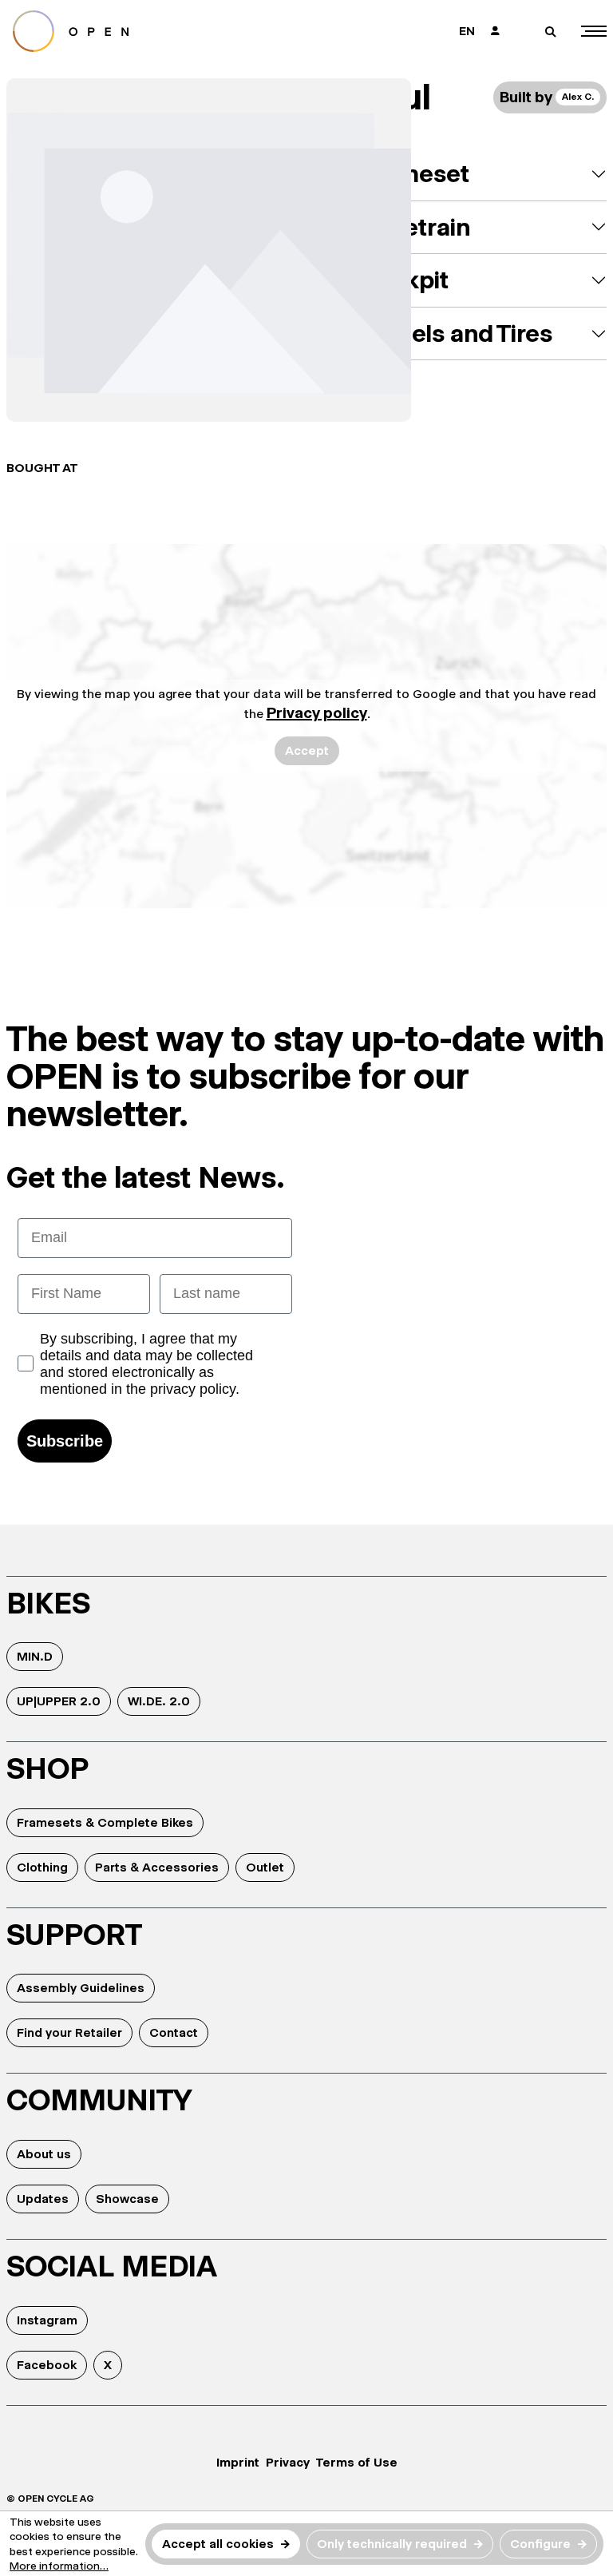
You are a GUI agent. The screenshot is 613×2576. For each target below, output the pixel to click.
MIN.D (35, 1656)
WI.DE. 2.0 (159, 1701)
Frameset (415, 174)
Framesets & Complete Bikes (105, 1822)
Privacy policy (317, 713)
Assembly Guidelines (81, 1988)
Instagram (47, 2320)
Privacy (288, 2462)
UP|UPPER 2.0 (59, 1701)
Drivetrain (415, 227)
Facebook (47, 2365)
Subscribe (65, 1441)
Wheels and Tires (456, 333)
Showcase (127, 2199)
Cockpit (404, 280)
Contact (174, 2032)
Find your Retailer (69, 2032)
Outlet (265, 1867)
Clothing (42, 1867)
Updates (43, 2199)
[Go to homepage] (150, 31)
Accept (307, 750)
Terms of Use (357, 2462)
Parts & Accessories (157, 1867)
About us (44, 2154)
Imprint (238, 2462)
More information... (59, 2566)
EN (467, 31)
